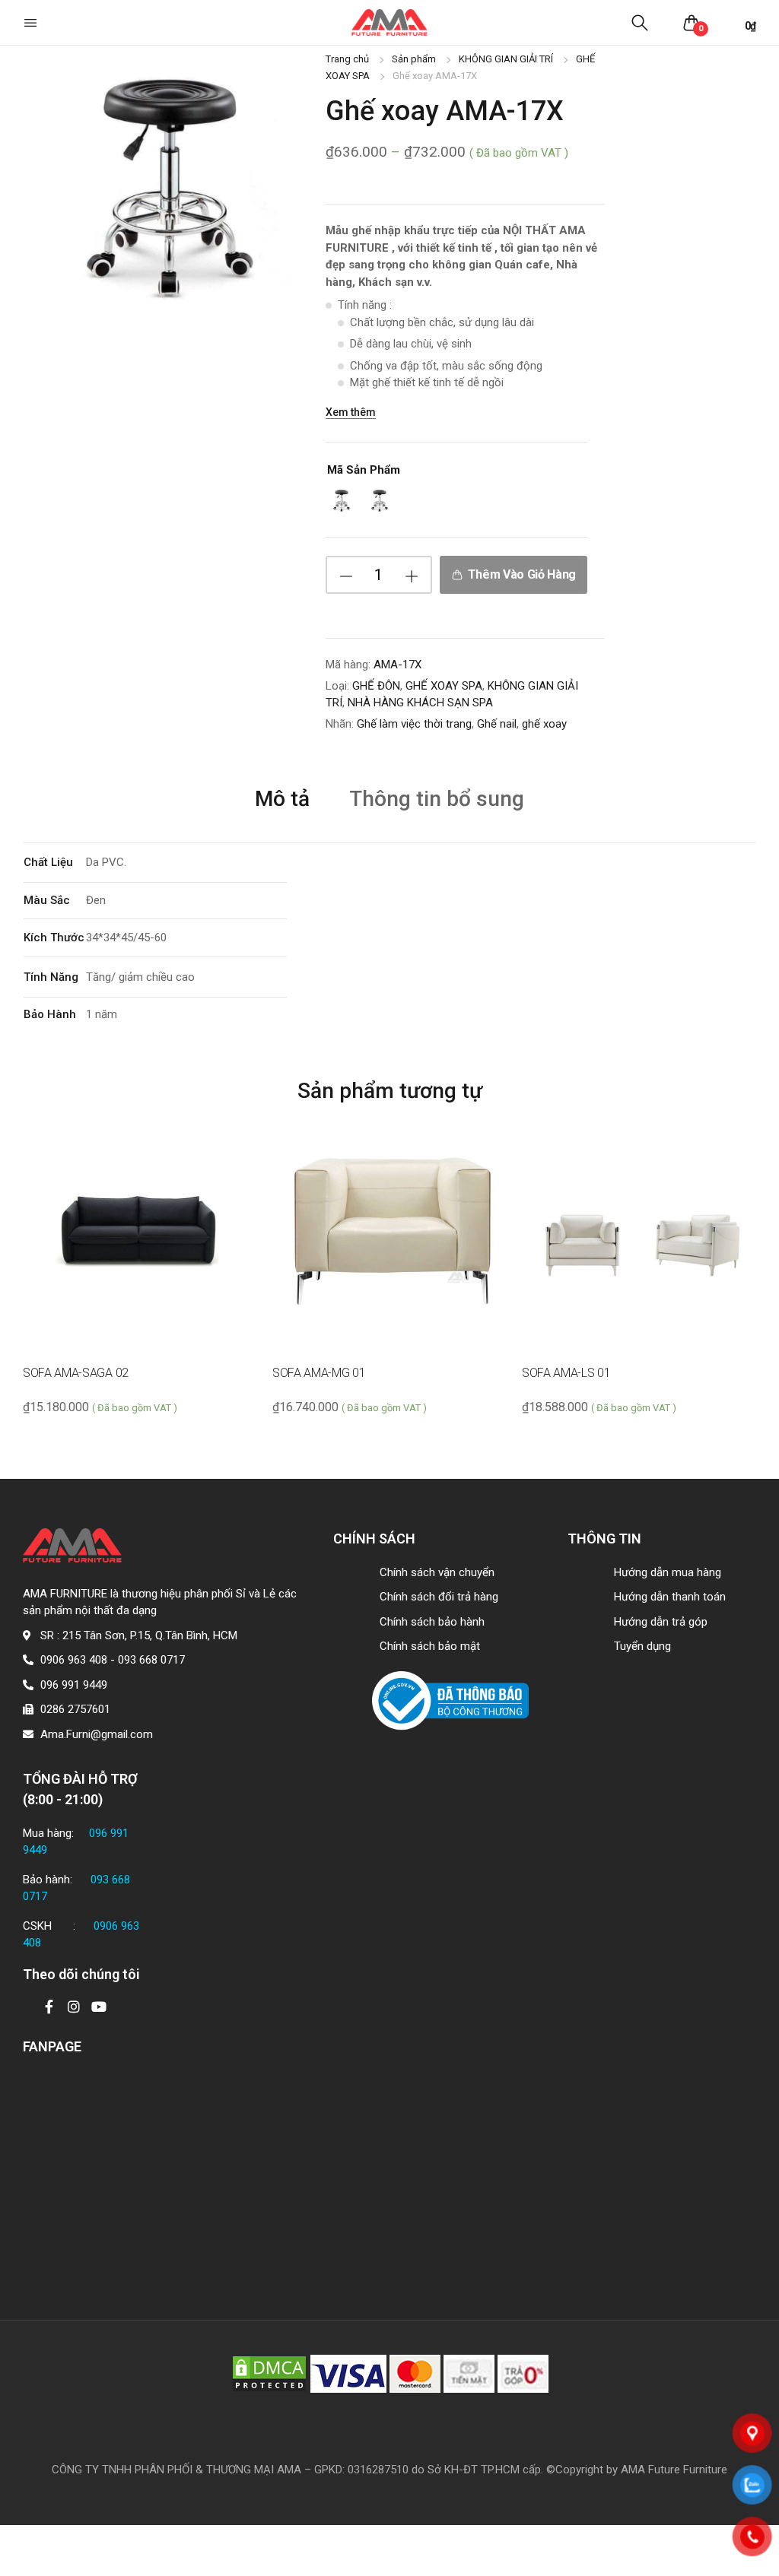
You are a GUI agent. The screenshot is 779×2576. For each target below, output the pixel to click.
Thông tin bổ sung (437, 799)
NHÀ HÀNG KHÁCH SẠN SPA (420, 703)
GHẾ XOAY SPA (444, 686)
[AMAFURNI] (389, 22)
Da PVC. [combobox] (106, 862)
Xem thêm (351, 412)
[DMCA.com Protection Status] (269, 2373)
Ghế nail (497, 724)
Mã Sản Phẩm (364, 470)
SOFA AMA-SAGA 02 (76, 1373)
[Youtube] (99, 2007)
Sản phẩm (414, 59)
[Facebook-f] (49, 2007)
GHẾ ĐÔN (376, 686)
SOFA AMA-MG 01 (319, 1373)
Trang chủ (347, 59)
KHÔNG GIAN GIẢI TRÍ (506, 59)
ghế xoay (544, 724)
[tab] (282, 798)
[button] (32, 23)
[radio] (341, 501)
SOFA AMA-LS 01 (566, 1373)
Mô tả (282, 799)
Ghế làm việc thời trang (414, 724)
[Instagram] (74, 2007)
